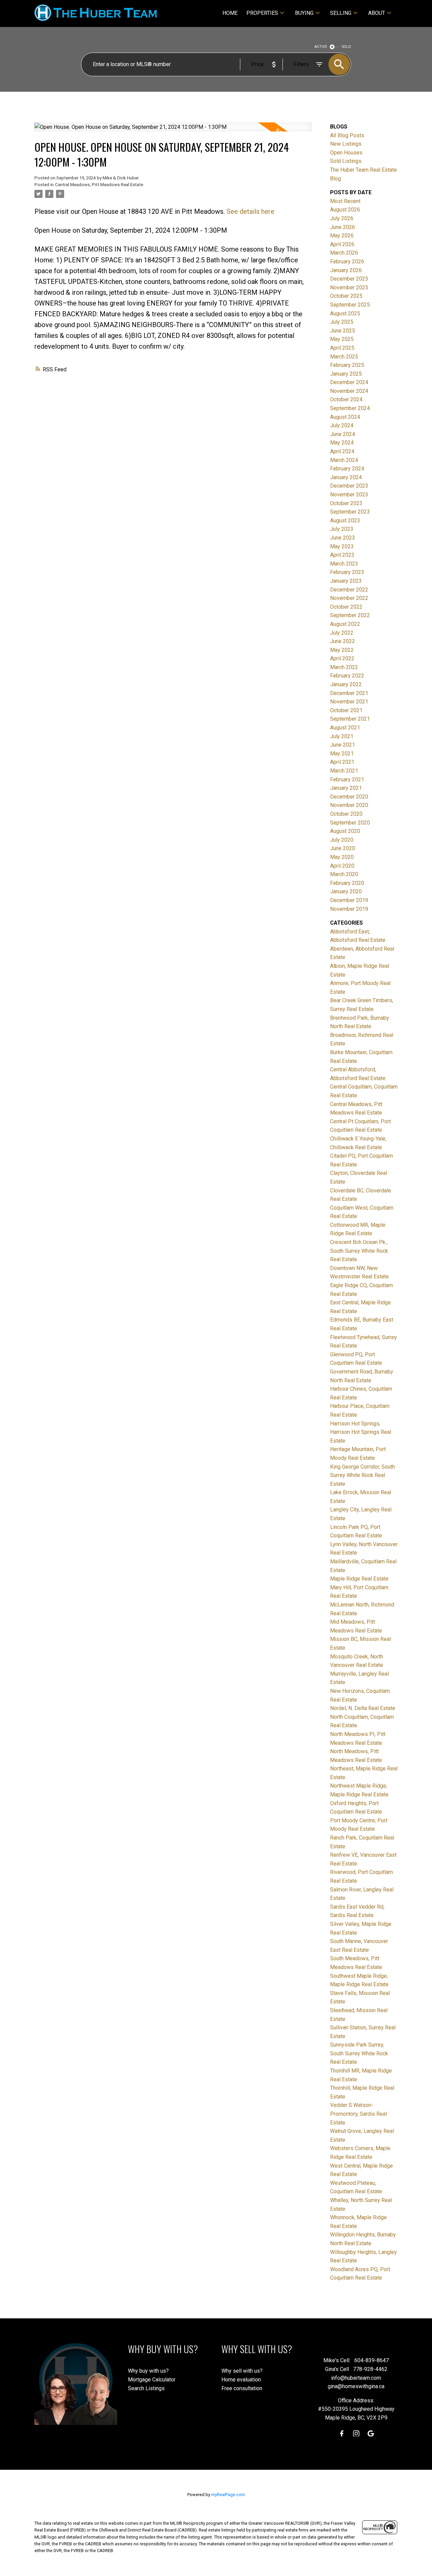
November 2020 (349, 805)
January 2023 (346, 581)
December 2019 (349, 900)
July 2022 (342, 633)
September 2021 (350, 719)
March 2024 (344, 460)
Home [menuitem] (230, 13)
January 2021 (346, 788)
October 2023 (346, 503)
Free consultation (242, 2388)
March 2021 (344, 771)
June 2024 (343, 434)
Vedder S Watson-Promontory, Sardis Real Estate (358, 2114)
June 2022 (343, 641)
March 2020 (344, 874)
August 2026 (345, 210)
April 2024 (342, 451)
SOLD (346, 47)
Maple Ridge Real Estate (359, 1579)
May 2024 (342, 443)
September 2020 (350, 823)
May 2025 (342, 339)
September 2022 (350, 615)
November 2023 (349, 495)
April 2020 (342, 866)
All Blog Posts (347, 135)
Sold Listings (346, 161)
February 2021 (347, 779)
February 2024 (347, 469)
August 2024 (345, 417)
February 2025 (347, 365)
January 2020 (346, 891)
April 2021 (342, 762)
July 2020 (342, 840)
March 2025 (344, 357)
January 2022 (346, 684)
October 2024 (346, 399)
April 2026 (342, 244)
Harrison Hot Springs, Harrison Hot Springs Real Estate (361, 1432)
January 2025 (346, 374)
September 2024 (350, 408)
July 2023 (342, 529)
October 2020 (346, 814)
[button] (342, 2434)
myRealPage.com (228, 2495)
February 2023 (347, 572)
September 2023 (350, 512)
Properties (262, 13)
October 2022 (346, 607)
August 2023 (345, 520)
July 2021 (342, 736)
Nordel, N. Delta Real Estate (363, 1708)
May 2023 (342, 546)
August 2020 (345, 831)
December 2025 (349, 279)
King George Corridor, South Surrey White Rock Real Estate (362, 1475)
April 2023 (342, 555)
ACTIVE (321, 47)
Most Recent (345, 201)
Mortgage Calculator (152, 2380)
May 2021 (342, 754)
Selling (341, 13)
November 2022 (349, 598)
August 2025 (345, 313)
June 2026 (343, 227)
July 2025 (342, 322)
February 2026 (347, 262)
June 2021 (343, 745)
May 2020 (342, 857)
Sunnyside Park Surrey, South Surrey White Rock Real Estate (359, 2053)
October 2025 (346, 296)
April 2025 (342, 348)
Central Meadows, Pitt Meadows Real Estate (99, 185)
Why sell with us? (242, 2371)
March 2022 (344, 667)
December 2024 (349, 382)
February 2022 (347, 676)
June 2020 (343, 848)
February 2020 (347, 883)
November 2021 (349, 702)
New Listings (346, 144)
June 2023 (343, 538)
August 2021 (345, 728)
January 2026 (346, 270)
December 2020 (349, 797)
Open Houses (346, 153)
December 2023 (349, 486)
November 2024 (349, 391)
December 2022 (349, 590)
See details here (250, 211)
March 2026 (344, 253)
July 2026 (342, 218)
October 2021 (346, 710)
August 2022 (345, 624)
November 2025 (349, 287)
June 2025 (343, 331)
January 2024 (346, 477)
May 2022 (342, 650)
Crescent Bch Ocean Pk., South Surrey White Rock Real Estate (359, 1251)
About (377, 13)
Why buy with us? (148, 2371)
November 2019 (349, 909)
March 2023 (344, 564)
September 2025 (350, 305)
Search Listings (146, 2388)
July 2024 (342, 425)
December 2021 (349, 693)
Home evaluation (241, 2380)
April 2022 (342, 658)
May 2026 (342, 236)
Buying (304, 13)
